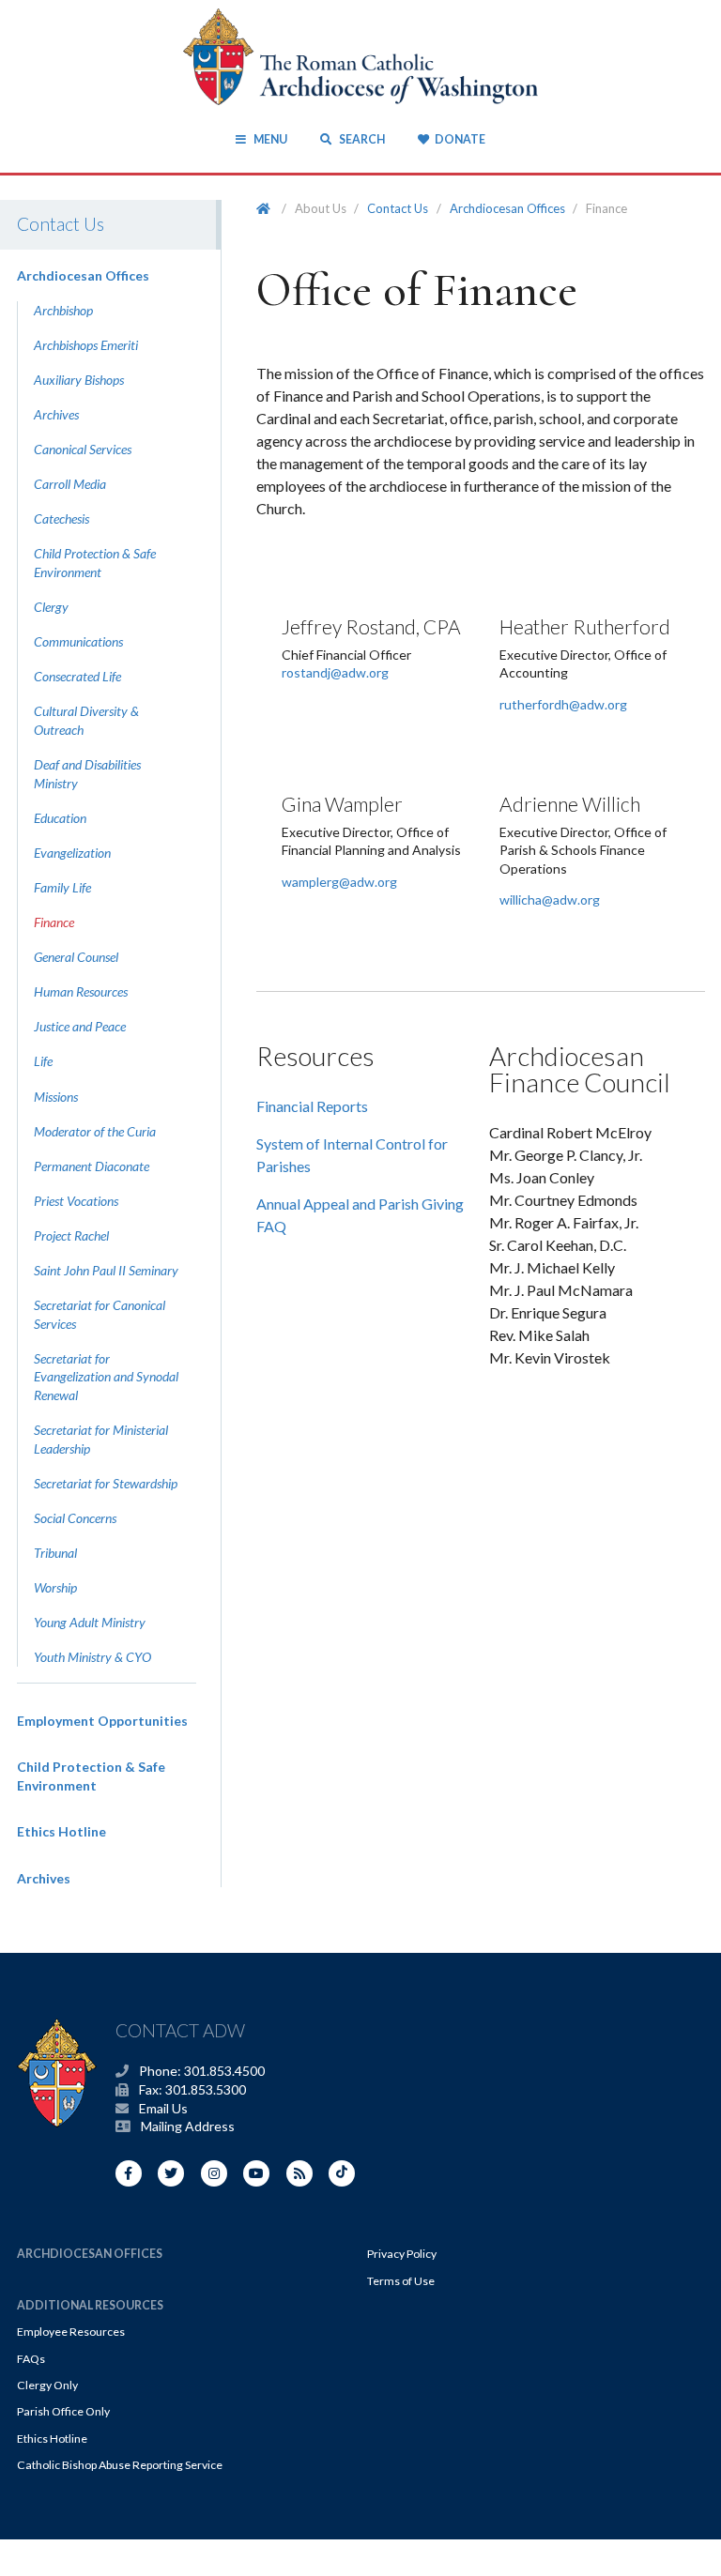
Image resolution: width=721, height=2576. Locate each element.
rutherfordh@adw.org (563, 704)
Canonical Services (83, 449)
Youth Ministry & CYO (92, 1657)
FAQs (31, 2359)
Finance (54, 922)
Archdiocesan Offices (83, 275)
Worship (55, 1587)
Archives (56, 414)
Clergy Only (47, 2385)
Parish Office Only (63, 2411)
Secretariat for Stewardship (106, 1483)
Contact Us (398, 208)
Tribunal (55, 1553)
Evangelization (72, 853)
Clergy (51, 607)
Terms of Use (401, 2281)
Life (43, 1061)
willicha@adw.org (550, 899)
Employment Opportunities (102, 1721)
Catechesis (61, 518)
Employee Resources (71, 2332)
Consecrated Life (77, 676)
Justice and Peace (80, 1026)
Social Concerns (75, 1518)
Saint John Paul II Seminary (106, 1270)
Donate (460, 139)
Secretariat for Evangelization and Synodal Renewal (106, 1377)
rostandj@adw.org (335, 672)
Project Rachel (71, 1235)
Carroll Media (70, 484)
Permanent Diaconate (92, 1166)
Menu (270, 139)
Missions (56, 1097)
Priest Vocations (76, 1201)
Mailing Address (188, 2126)
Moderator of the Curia (95, 1131)
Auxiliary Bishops (79, 380)
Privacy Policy (402, 2254)
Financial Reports (312, 1106)
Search (360, 139)
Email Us (163, 2108)
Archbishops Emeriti (86, 345)
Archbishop (63, 310)
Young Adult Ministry (90, 1622)
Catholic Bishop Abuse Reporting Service (120, 2465)
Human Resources (81, 991)
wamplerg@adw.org (339, 882)
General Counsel (76, 957)
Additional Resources (90, 2305)
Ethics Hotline (61, 1831)
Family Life (62, 887)
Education (60, 818)
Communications (78, 641)
